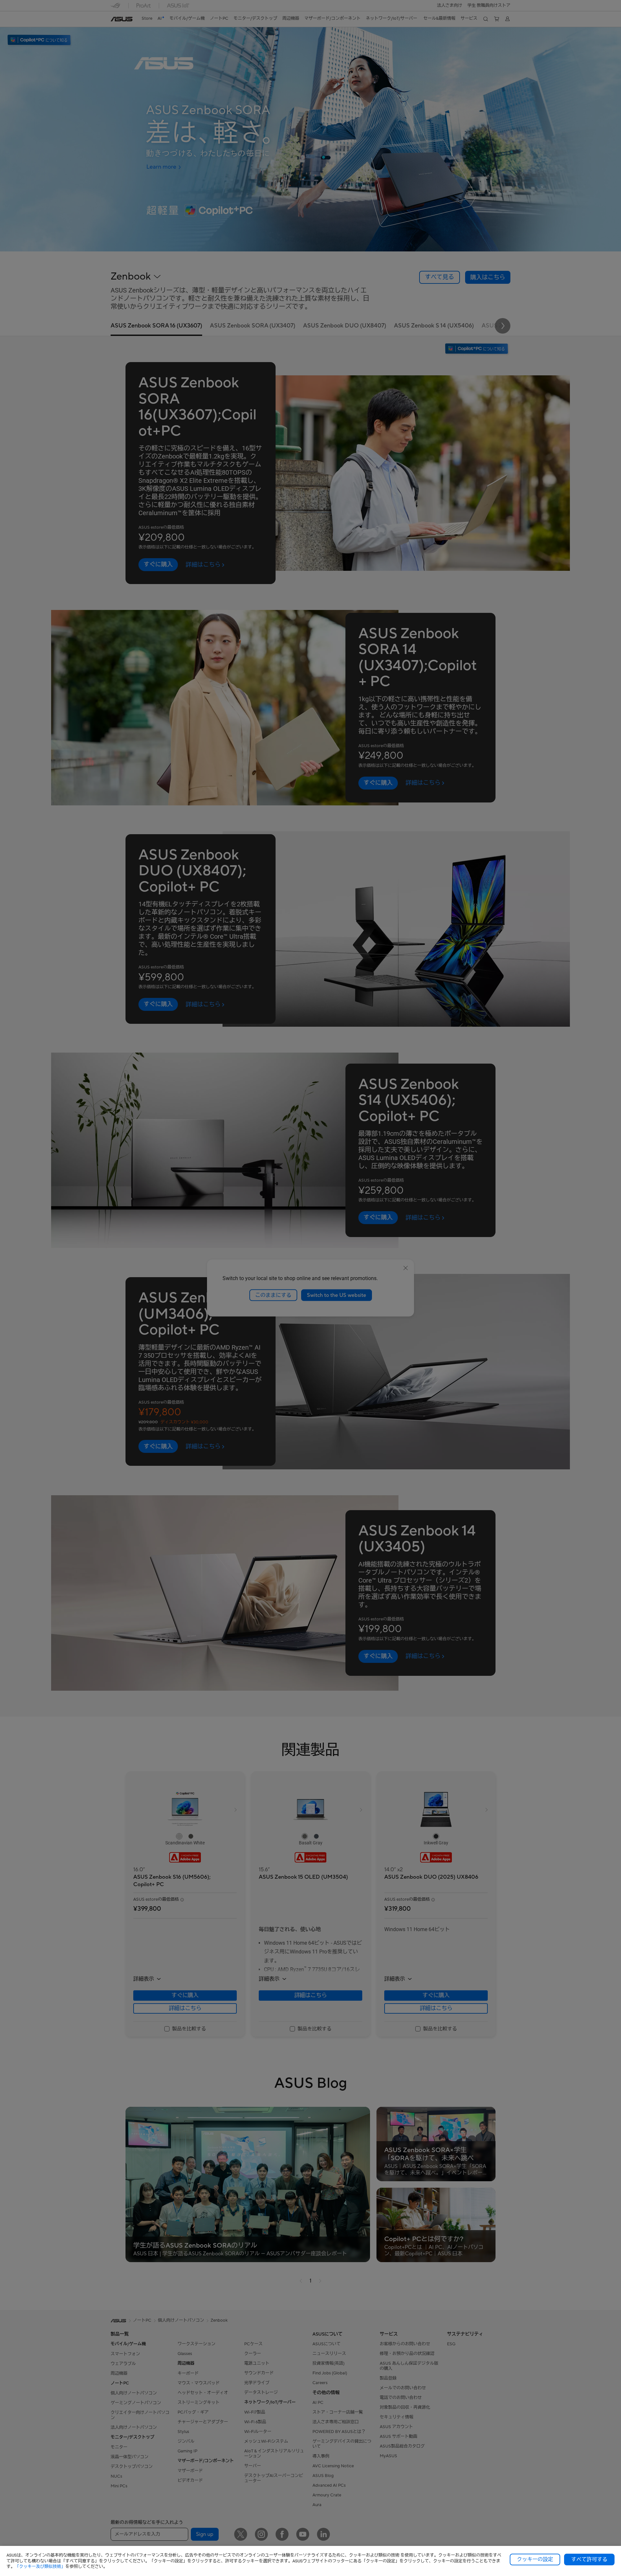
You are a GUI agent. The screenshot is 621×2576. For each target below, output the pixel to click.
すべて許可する (589, 2559)
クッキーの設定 (535, 2559)
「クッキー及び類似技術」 (40, 2566)
